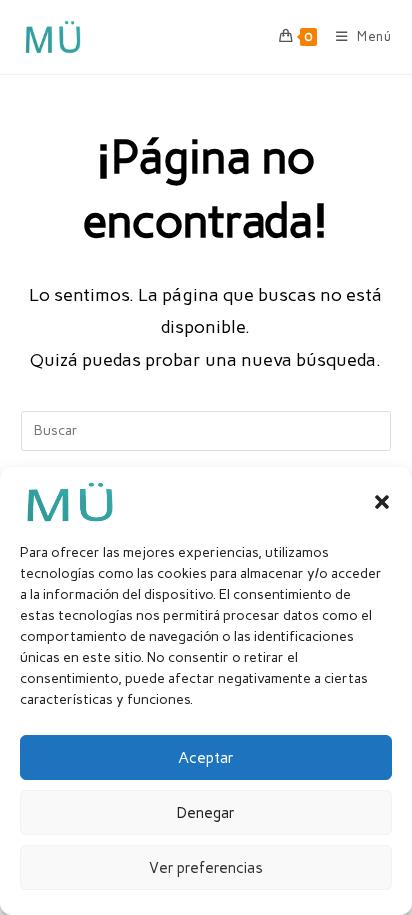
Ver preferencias (206, 868)
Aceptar (206, 758)
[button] (382, 502)
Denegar (206, 813)
